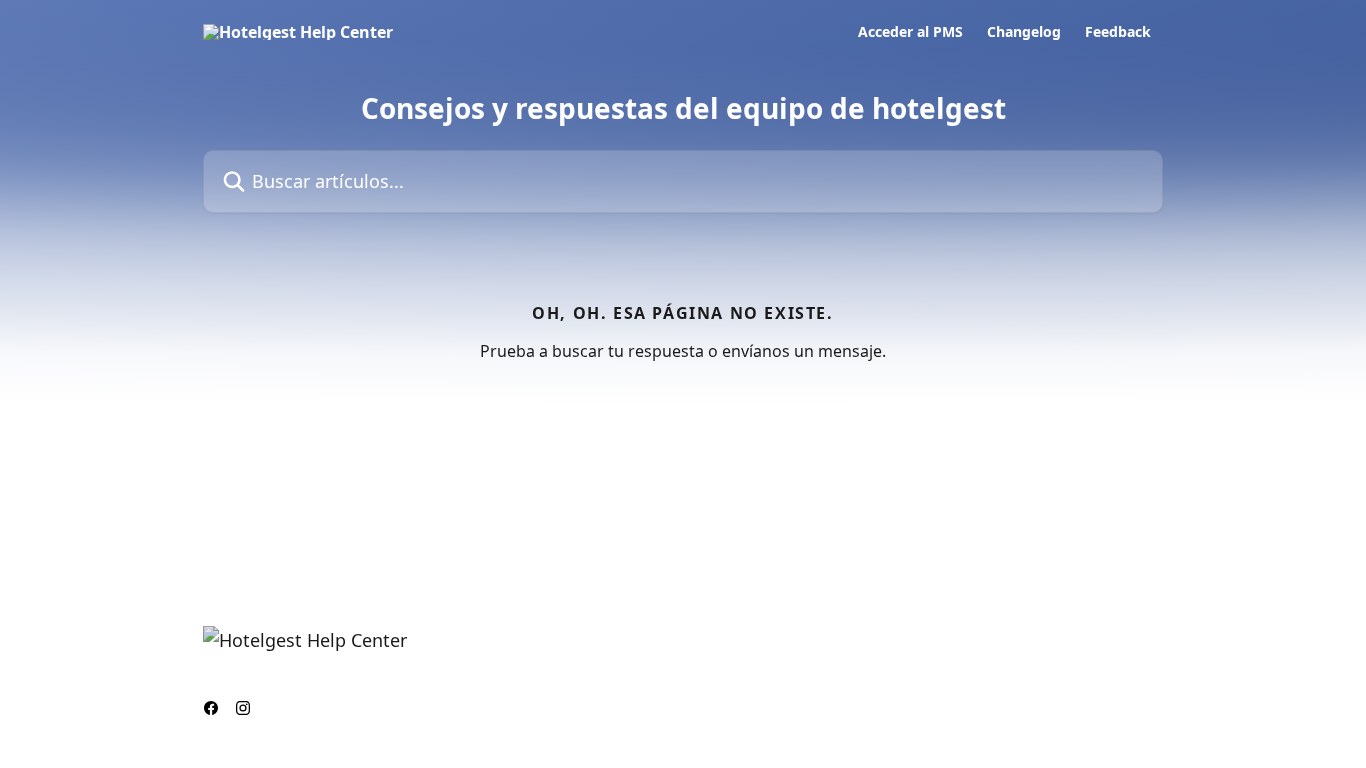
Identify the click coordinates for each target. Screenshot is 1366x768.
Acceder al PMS (910, 32)
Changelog (1024, 32)
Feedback (1118, 32)
